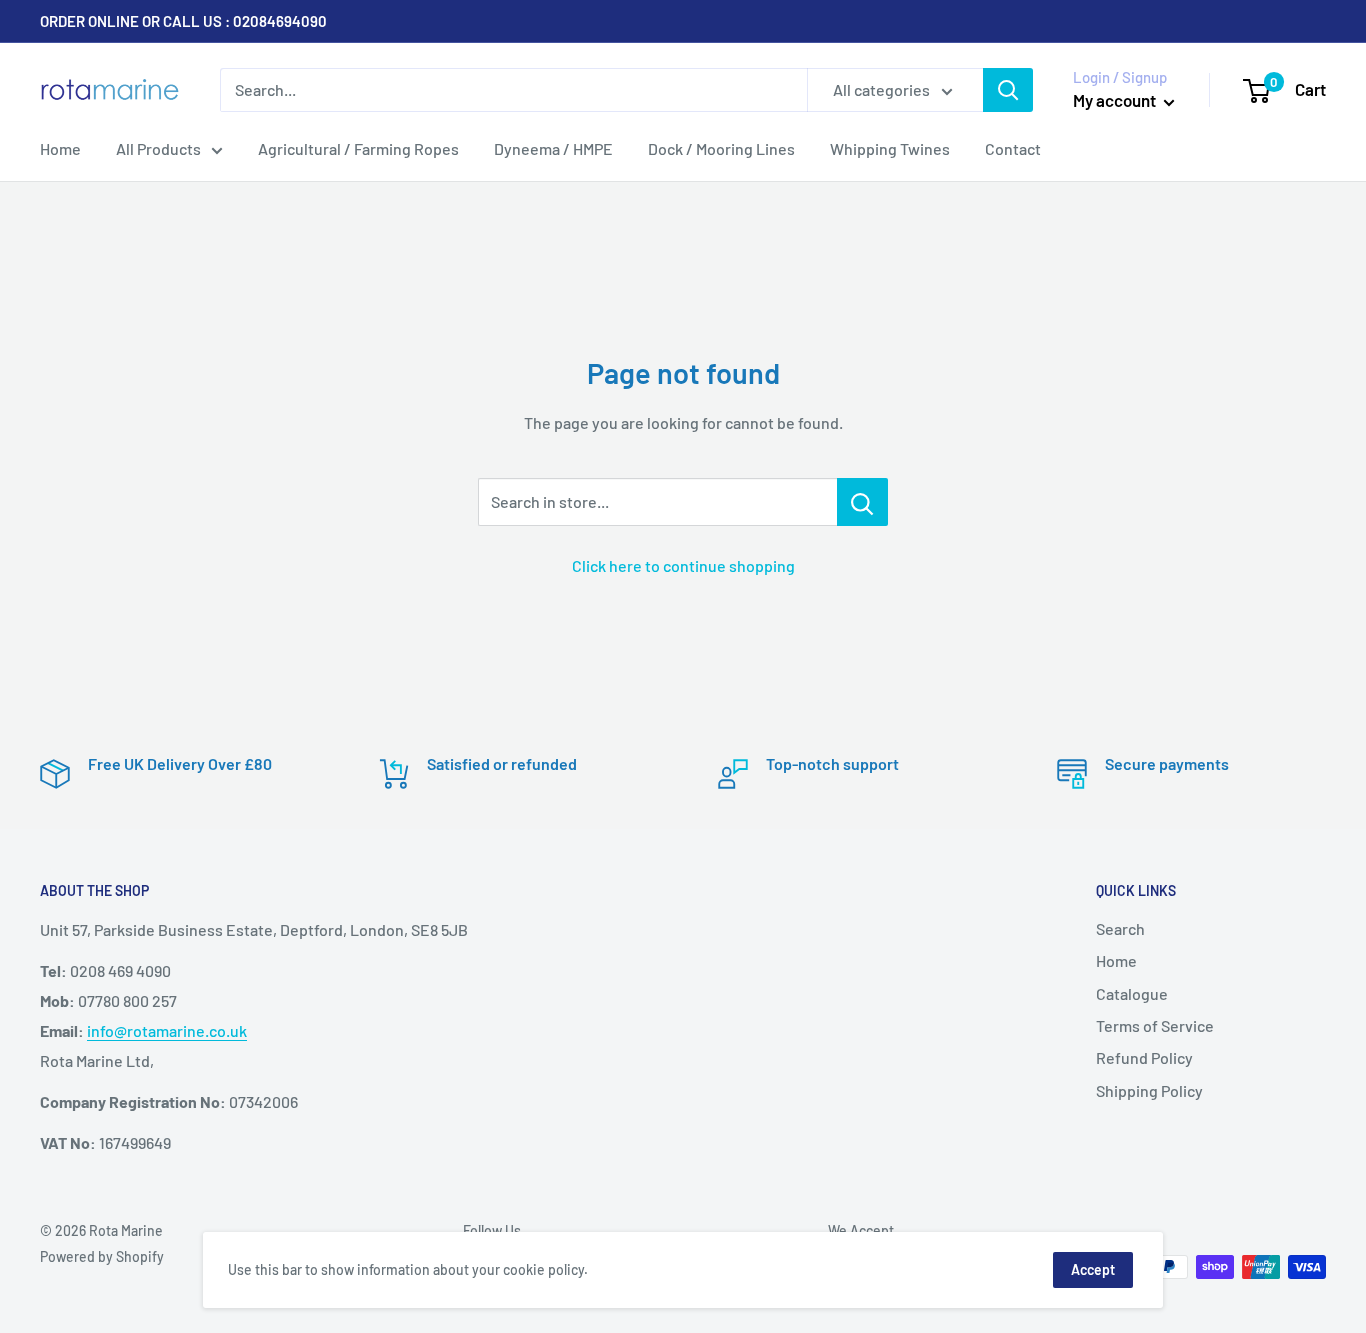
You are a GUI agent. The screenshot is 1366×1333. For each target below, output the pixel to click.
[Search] (1008, 90)
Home (60, 148)
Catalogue (1132, 993)
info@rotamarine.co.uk (167, 1030)
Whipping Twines (890, 148)
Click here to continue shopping (683, 565)
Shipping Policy (1149, 1090)
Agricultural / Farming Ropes (358, 148)
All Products (158, 148)
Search (1120, 928)
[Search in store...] (862, 502)
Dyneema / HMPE (553, 148)
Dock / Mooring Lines (721, 148)
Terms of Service (1155, 1025)
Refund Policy (1144, 1057)
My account (1116, 100)
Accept (1093, 1269)
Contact (1013, 148)
